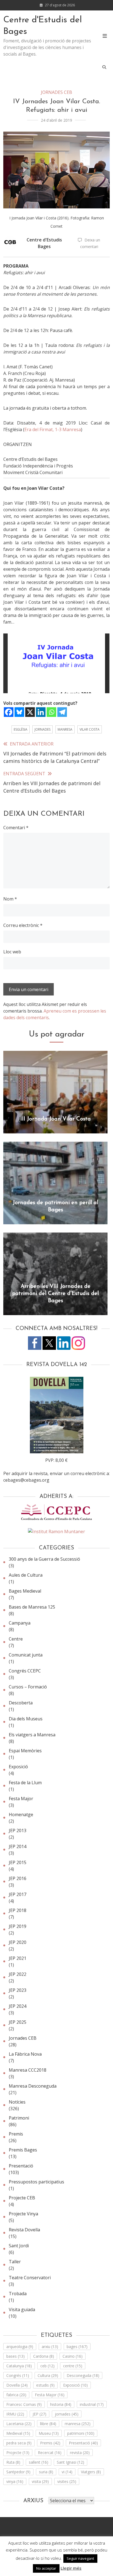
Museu (49, 2433)
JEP (39, 2414)
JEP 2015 (18, 1862)
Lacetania (19, 2424)
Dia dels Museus (26, 1719)
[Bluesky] (19, 712)
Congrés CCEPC (25, 1671)
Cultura (48, 2375)
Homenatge (21, 1815)
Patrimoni (19, 2118)
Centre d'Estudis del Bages (43, 26)
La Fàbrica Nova (25, 2054)
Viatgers (91, 2472)
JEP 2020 (18, 1942)
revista (80, 2453)
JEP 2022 (18, 1974)
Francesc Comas (24, 2404)
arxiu (50, 2347)
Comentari (16, 828)
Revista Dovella (24, 2230)
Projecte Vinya (23, 2214)
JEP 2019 (18, 1926)
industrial (92, 2404)
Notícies (17, 2102)
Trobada (18, 2294)
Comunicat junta (26, 1655)
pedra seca (19, 2443)
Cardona (44, 2356)
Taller (15, 2262)
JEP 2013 (18, 1830)
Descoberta (21, 1703)
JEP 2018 (18, 1910)
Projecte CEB (22, 2198)
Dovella (17, 2385)
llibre (48, 2424)
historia (61, 2404)
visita (40, 2481)
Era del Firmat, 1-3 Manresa (53, 429)
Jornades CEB (56, 92)
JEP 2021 (18, 1958)
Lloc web (12, 952)
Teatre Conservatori (30, 2278)
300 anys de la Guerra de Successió (44, 1559)
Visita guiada (22, 2310)
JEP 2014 (18, 1846)
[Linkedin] (41, 712)
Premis (16, 2134)
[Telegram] (62, 712)
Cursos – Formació (28, 1687)
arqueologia (20, 2347)
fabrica (16, 2395)
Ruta (13, 2462)
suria (46, 2472)
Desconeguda (83, 2375)
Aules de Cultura (26, 1575)
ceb (47, 2366)
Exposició (18, 1767)
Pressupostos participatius (36, 2182)
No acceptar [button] (46, 2568)
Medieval (18, 2433)
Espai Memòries (25, 1751)
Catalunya (19, 2366)
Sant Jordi (19, 2246)
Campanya (20, 1623)
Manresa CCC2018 (28, 2070)
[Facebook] (9, 712)
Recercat (50, 2453)
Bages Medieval (25, 1591)
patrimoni (81, 2433)
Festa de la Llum (25, 1783)
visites (67, 2481)
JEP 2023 (18, 1990)
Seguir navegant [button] (80, 2558)
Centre (16, 1639)
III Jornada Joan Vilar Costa (56, 1119)
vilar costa (90, 729)
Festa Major (21, 1799)
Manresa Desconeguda (33, 2086)
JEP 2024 (18, 2006)
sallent (39, 2462)
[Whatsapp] (51, 712)
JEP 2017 (18, 1894)
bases (15, 2356)
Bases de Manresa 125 (32, 1607)
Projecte (18, 2453)
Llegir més (71, 2568)
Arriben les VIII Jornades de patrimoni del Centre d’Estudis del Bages (55, 1294)
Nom (10, 899)
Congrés (18, 2375)
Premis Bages (23, 2150)
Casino (73, 2356)
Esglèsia (21, 729)
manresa (65, 729)
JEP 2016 (18, 1878)
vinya (15, 2481)
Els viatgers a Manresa (32, 1735)
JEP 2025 (18, 2022)
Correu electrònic (23, 925)
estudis (45, 2385)
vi (67, 2472)
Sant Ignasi (70, 2462)
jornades (43, 729)
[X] (30, 712)
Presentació (21, 2166)
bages (77, 2347)
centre (73, 2366)
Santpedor (18, 2472)
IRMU (15, 2414)
